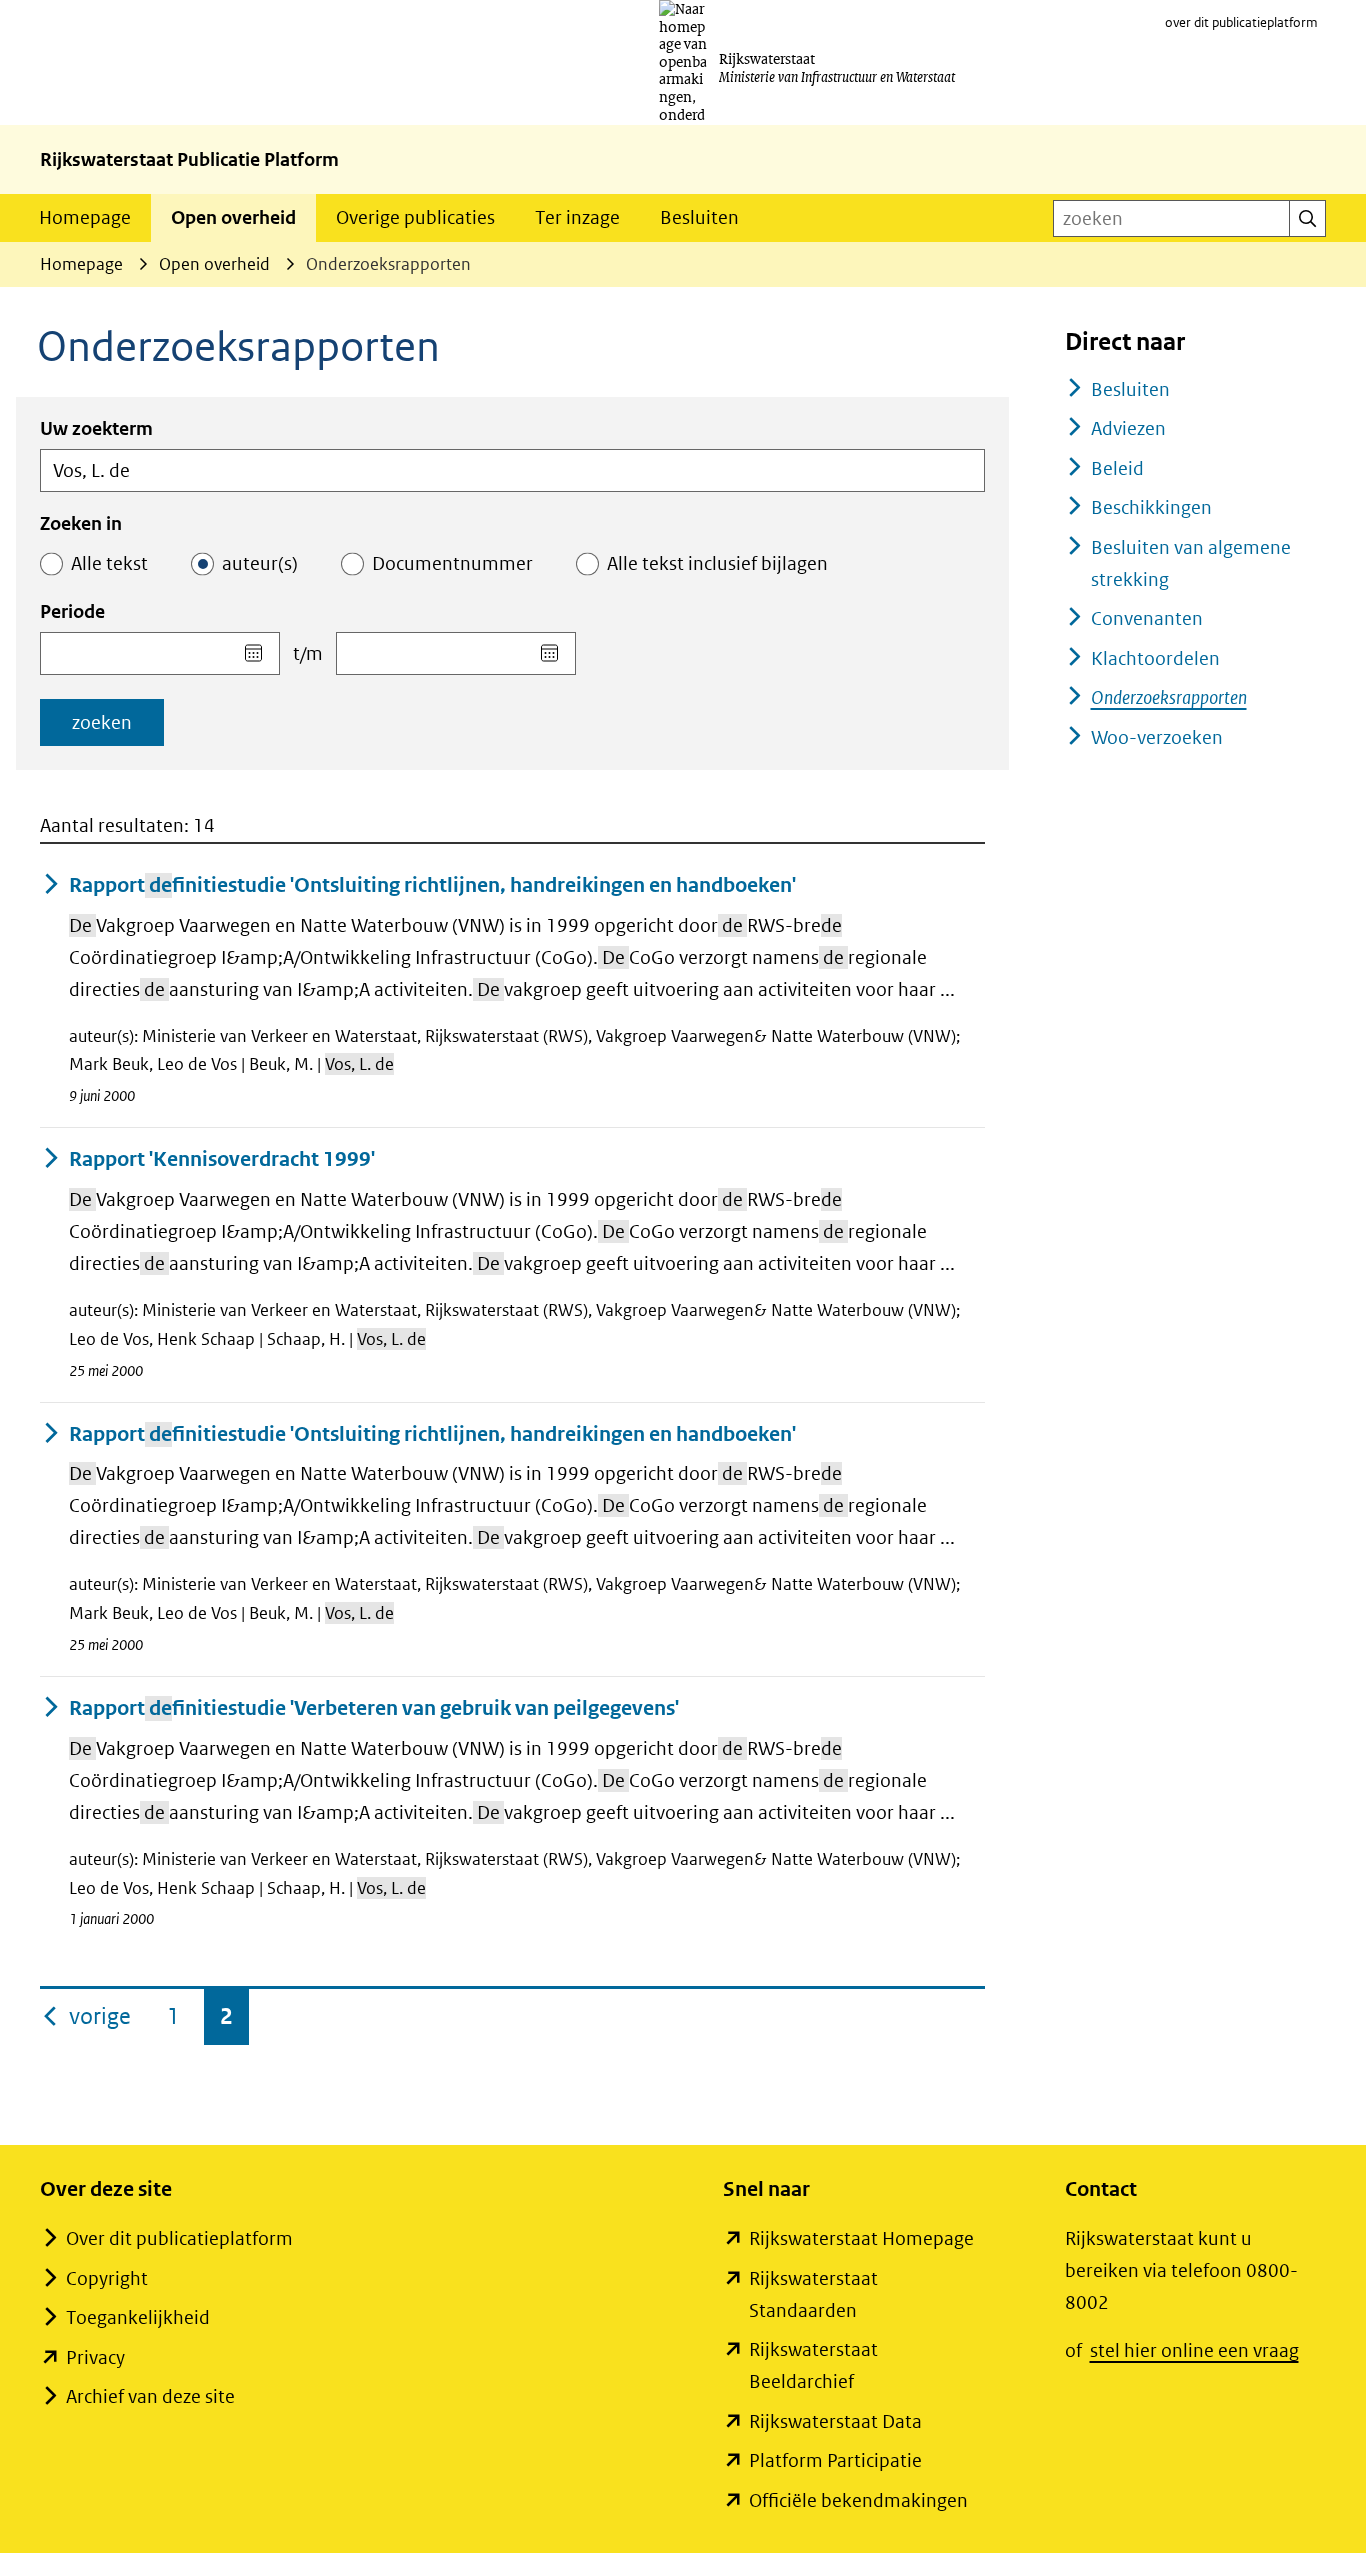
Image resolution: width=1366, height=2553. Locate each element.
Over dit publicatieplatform (179, 2238)
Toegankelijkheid (138, 2317)
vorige (102, 2015)
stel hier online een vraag (1194, 2350)
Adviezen (1128, 428)
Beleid (1117, 468)
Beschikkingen (1151, 507)
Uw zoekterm (96, 428)
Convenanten (1147, 618)
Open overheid (233, 217)
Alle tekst (109, 563)
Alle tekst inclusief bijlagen (717, 563)
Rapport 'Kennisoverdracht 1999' (222, 1159)
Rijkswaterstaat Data (835, 2421)
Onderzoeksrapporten (1169, 697)
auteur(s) (260, 563)
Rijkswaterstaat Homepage (861, 2238)
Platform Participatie (835, 2460)
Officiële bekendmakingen (858, 2500)
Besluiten (699, 217)
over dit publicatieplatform (1241, 22)
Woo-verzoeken (1157, 737)
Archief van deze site (150, 2396)
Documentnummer (452, 563)
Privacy (95, 2357)
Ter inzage (577, 217)
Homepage (85, 217)
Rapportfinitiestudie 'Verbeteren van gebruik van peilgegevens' (374, 1708)
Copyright (107, 2278)
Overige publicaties (415, 217)
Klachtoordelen (1155, 658)
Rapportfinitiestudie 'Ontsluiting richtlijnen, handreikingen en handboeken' (432, 885)
